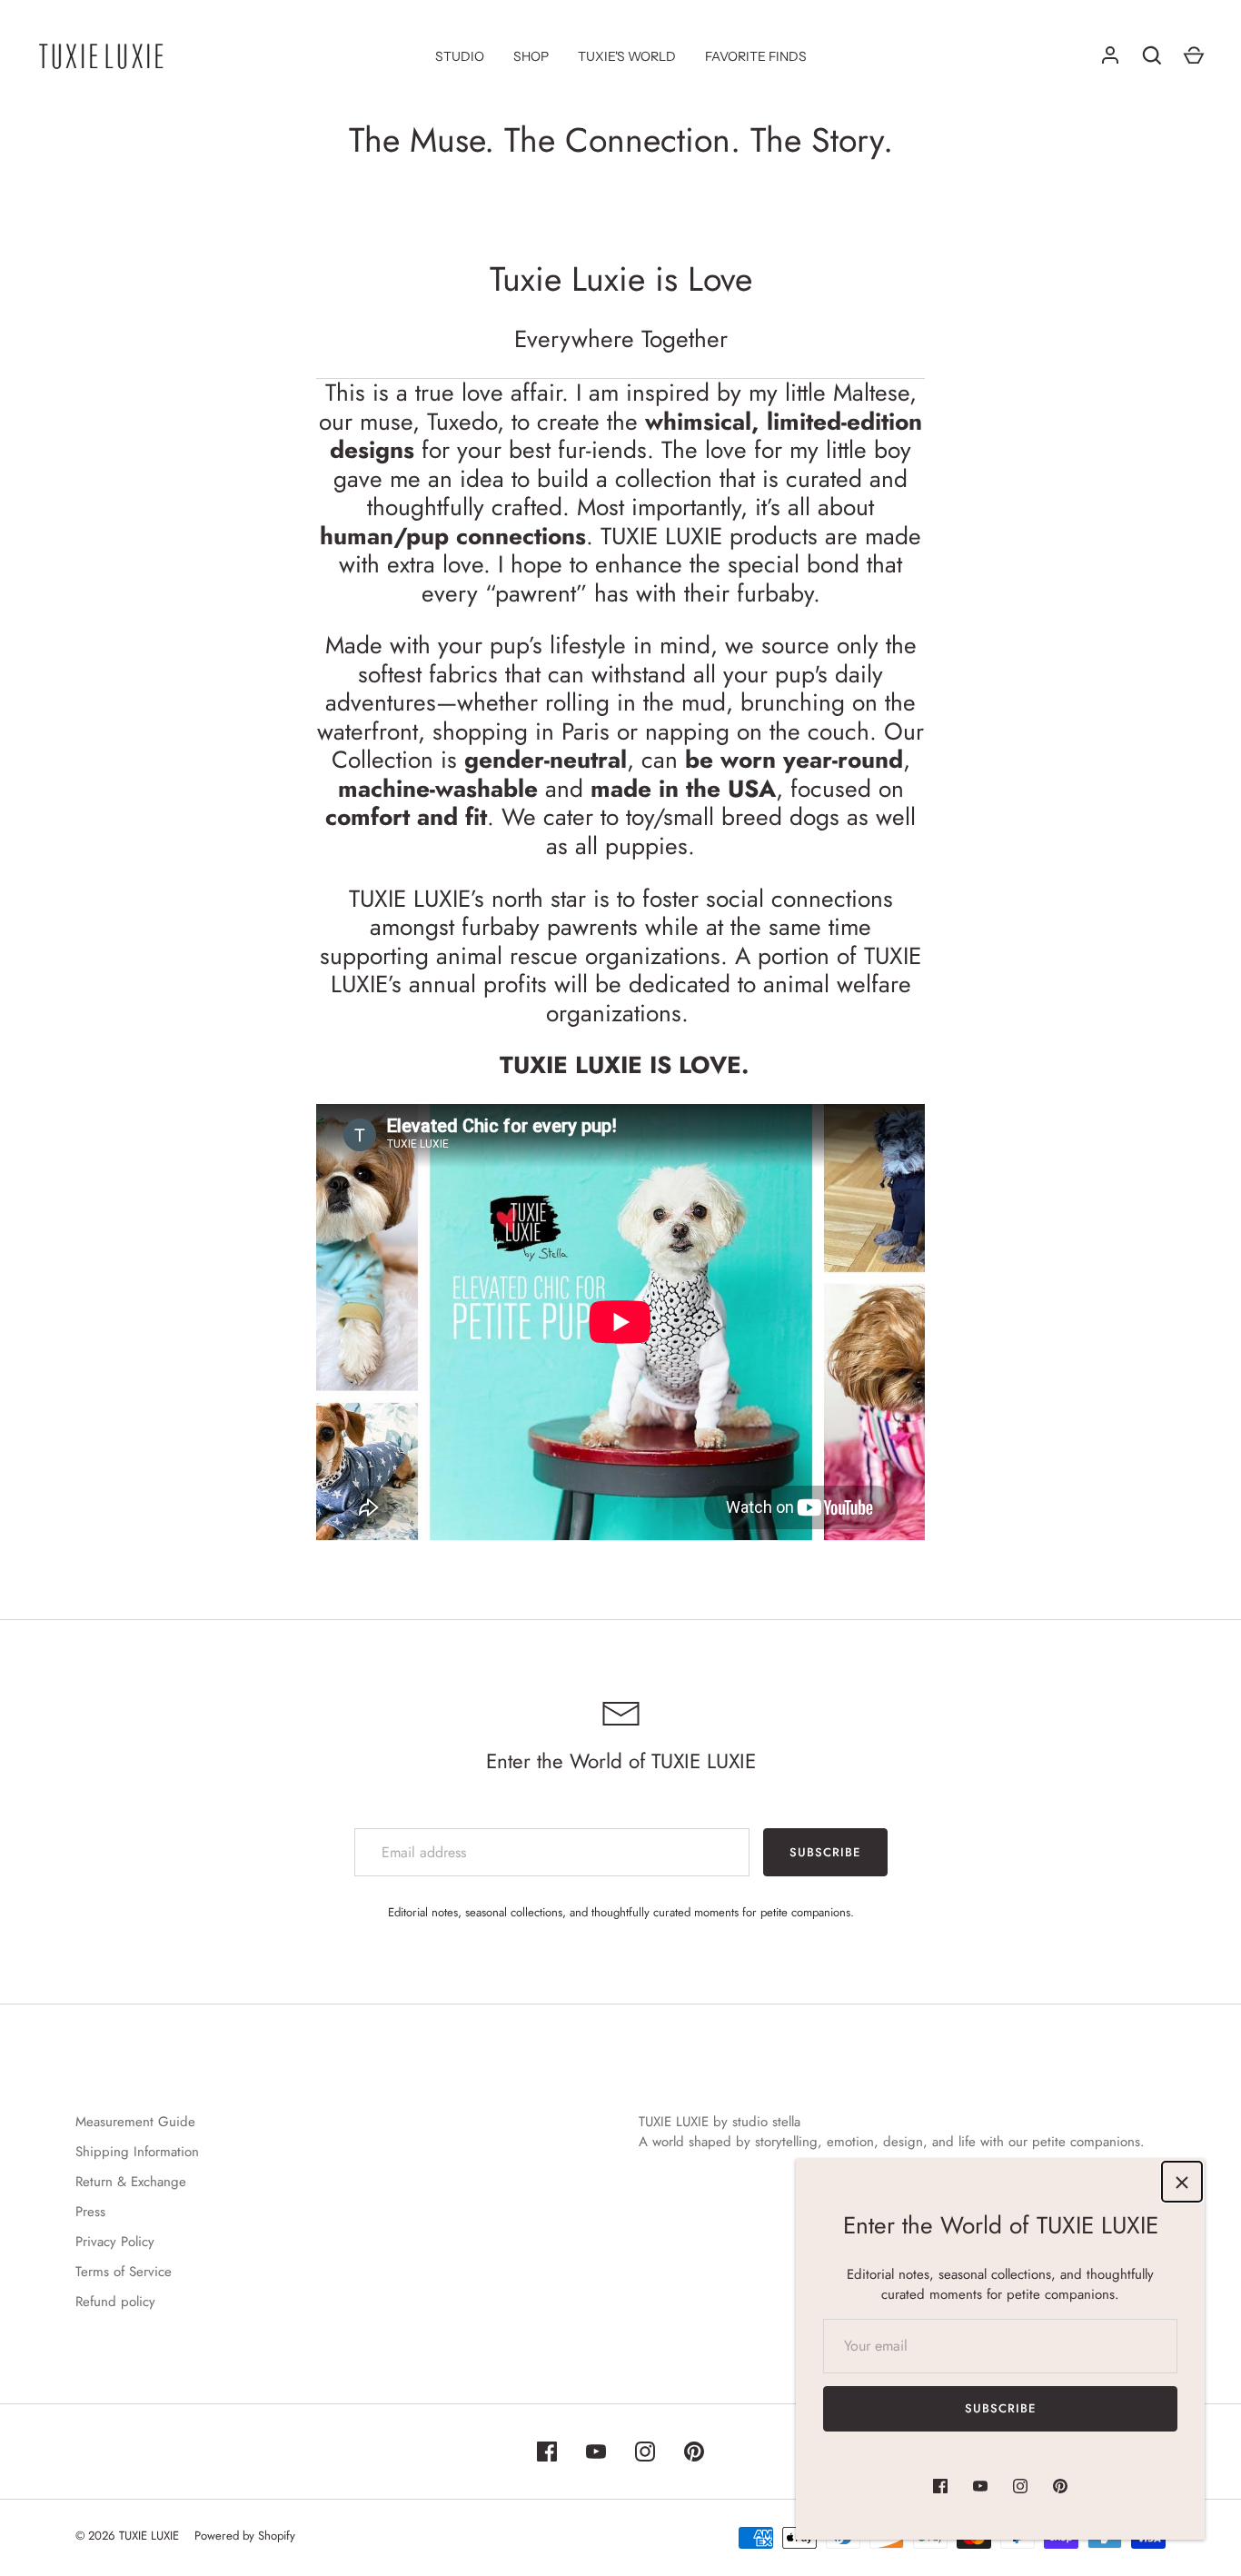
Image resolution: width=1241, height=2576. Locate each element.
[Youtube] (980, 2486)
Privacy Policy (115, 2242)
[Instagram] (1020, 2486)
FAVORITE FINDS (756, 56)
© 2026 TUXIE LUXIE (127, 2536)
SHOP (531, 56)
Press (90, 2212)
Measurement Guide (135, 2122)
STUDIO (460, 56)
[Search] (1152, 55)
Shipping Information (137, 2152)
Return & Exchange (131, 2182)
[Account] (1110, 55)
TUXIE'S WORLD (627, 56)
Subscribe (1000, 2408)
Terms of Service (124, 2272)
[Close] (1182, 2182)
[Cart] (1194, 55)
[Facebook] (940, 2486)
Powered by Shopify (245, 2536)
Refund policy (115, 2302)
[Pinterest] (1060, 2486)
